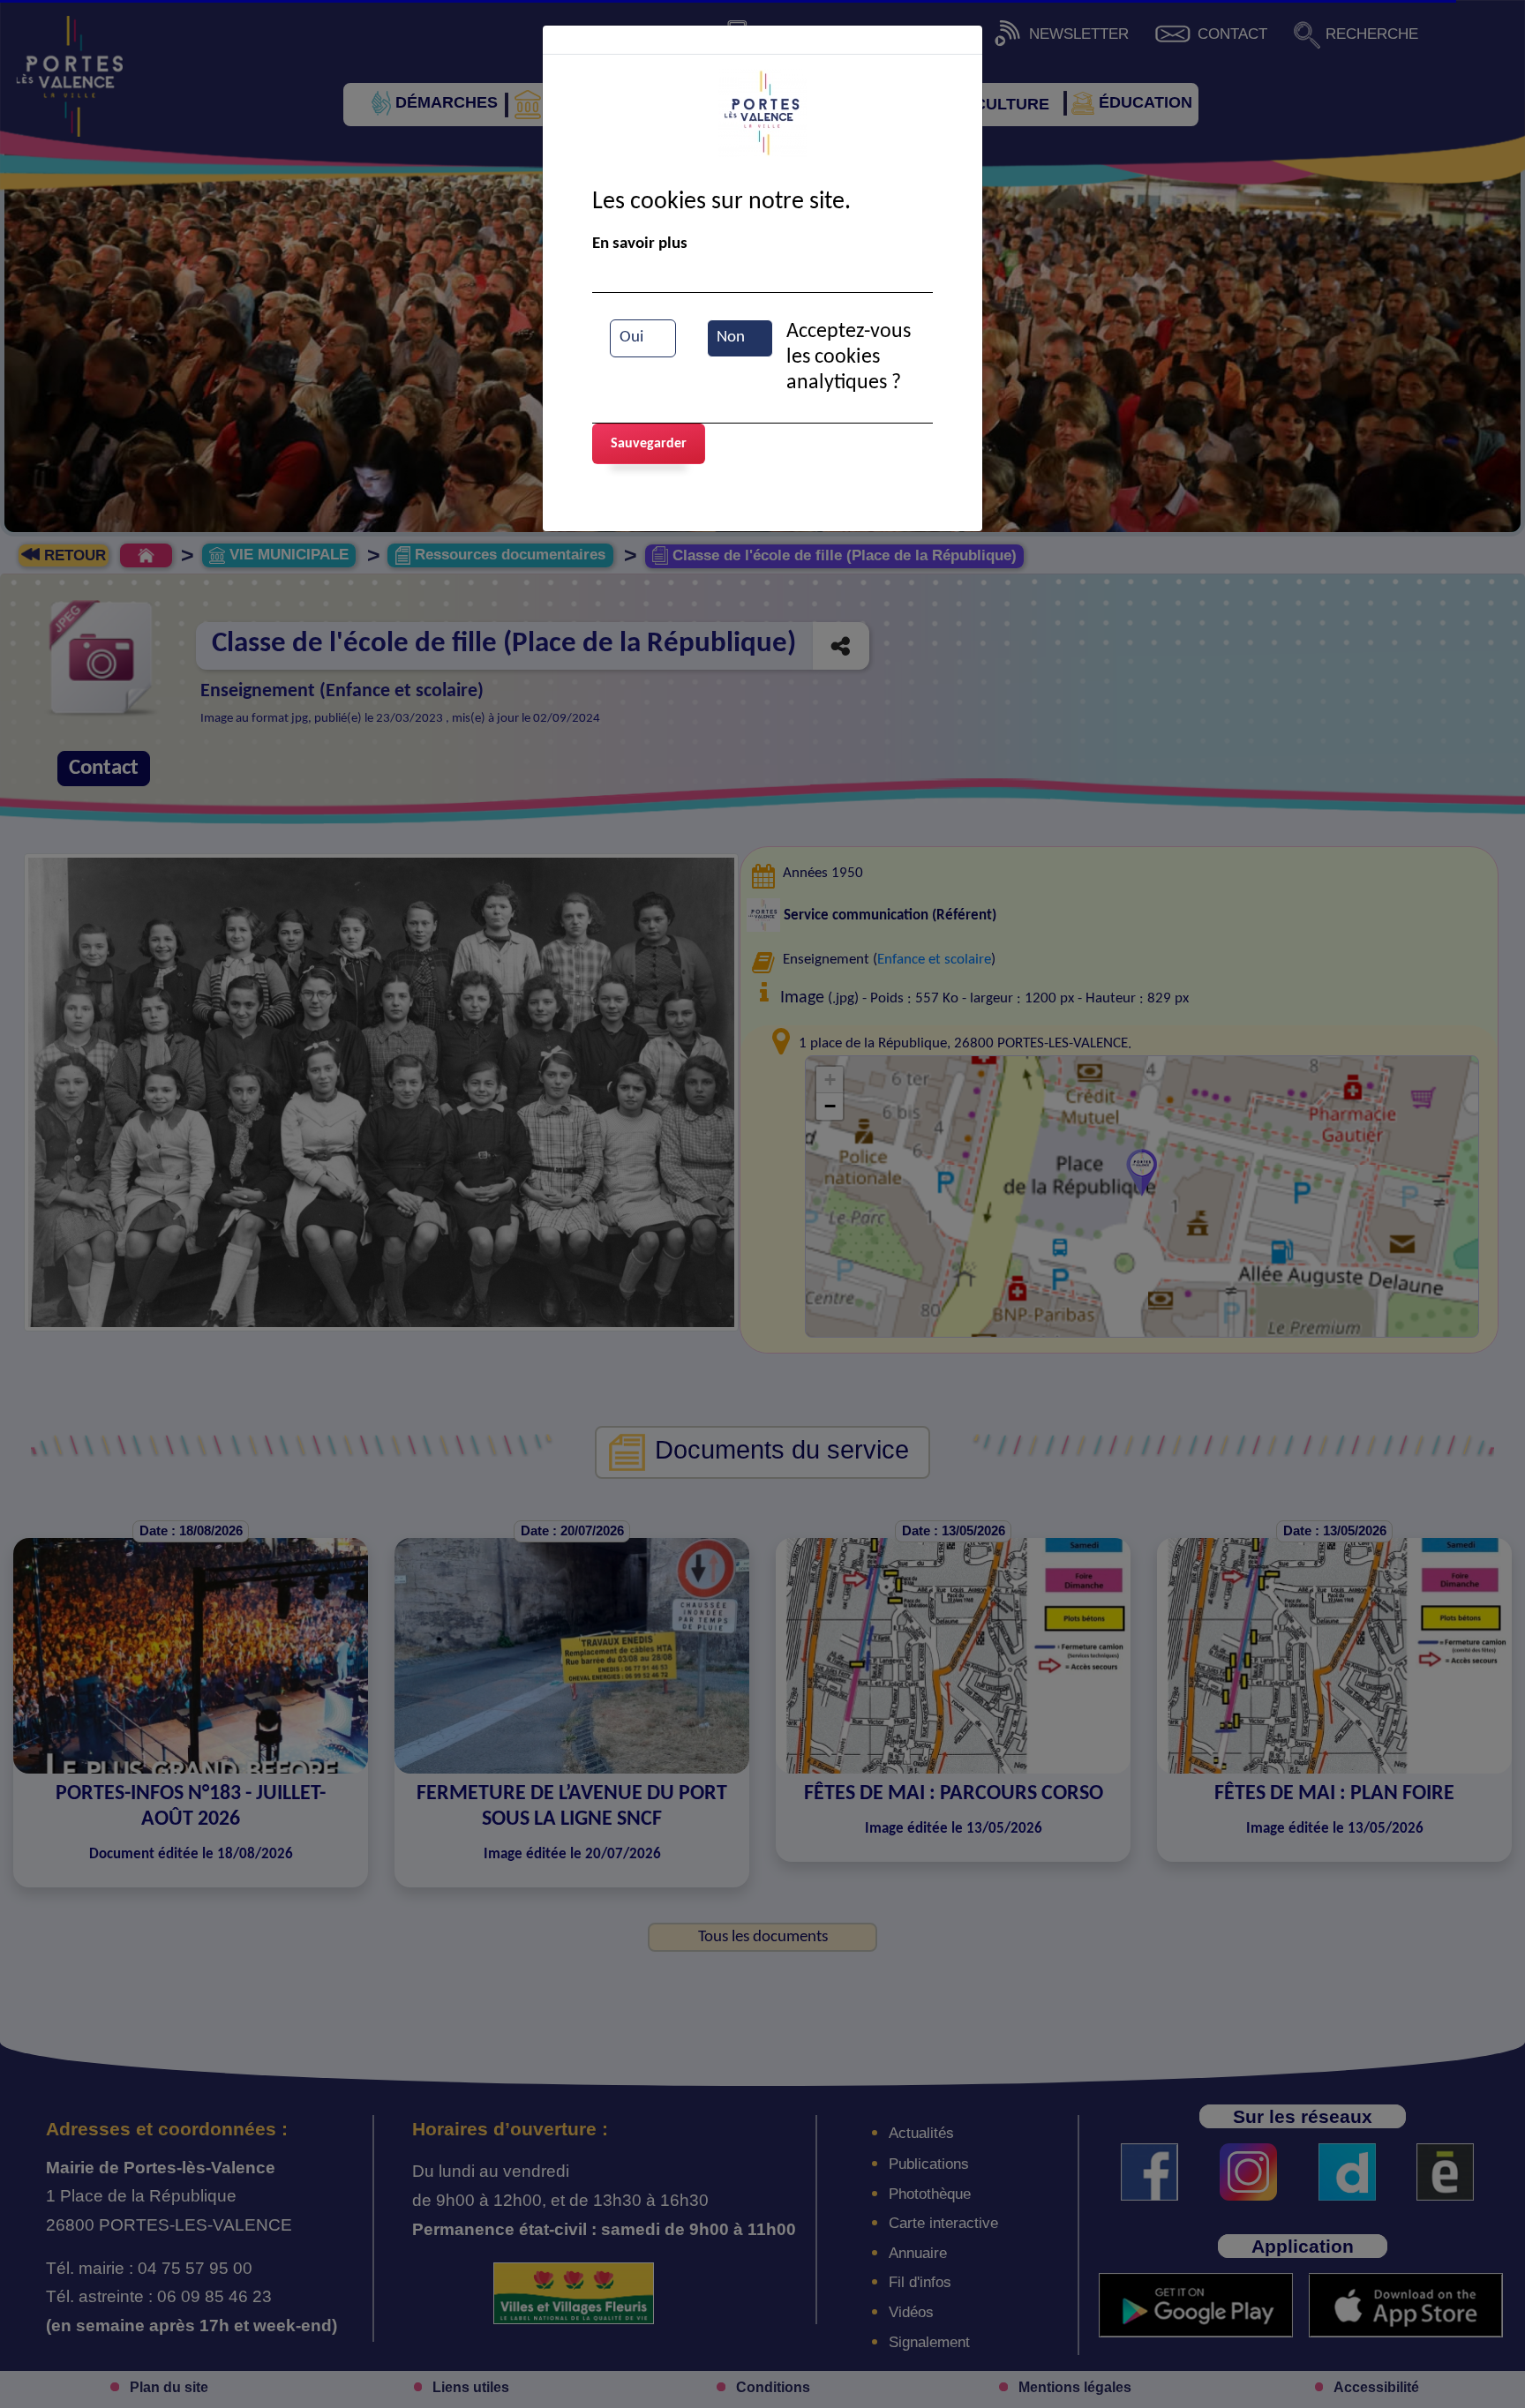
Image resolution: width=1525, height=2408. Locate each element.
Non (731, 338)
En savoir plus (640, 244)
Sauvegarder (649, 444)
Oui (631, 338)
